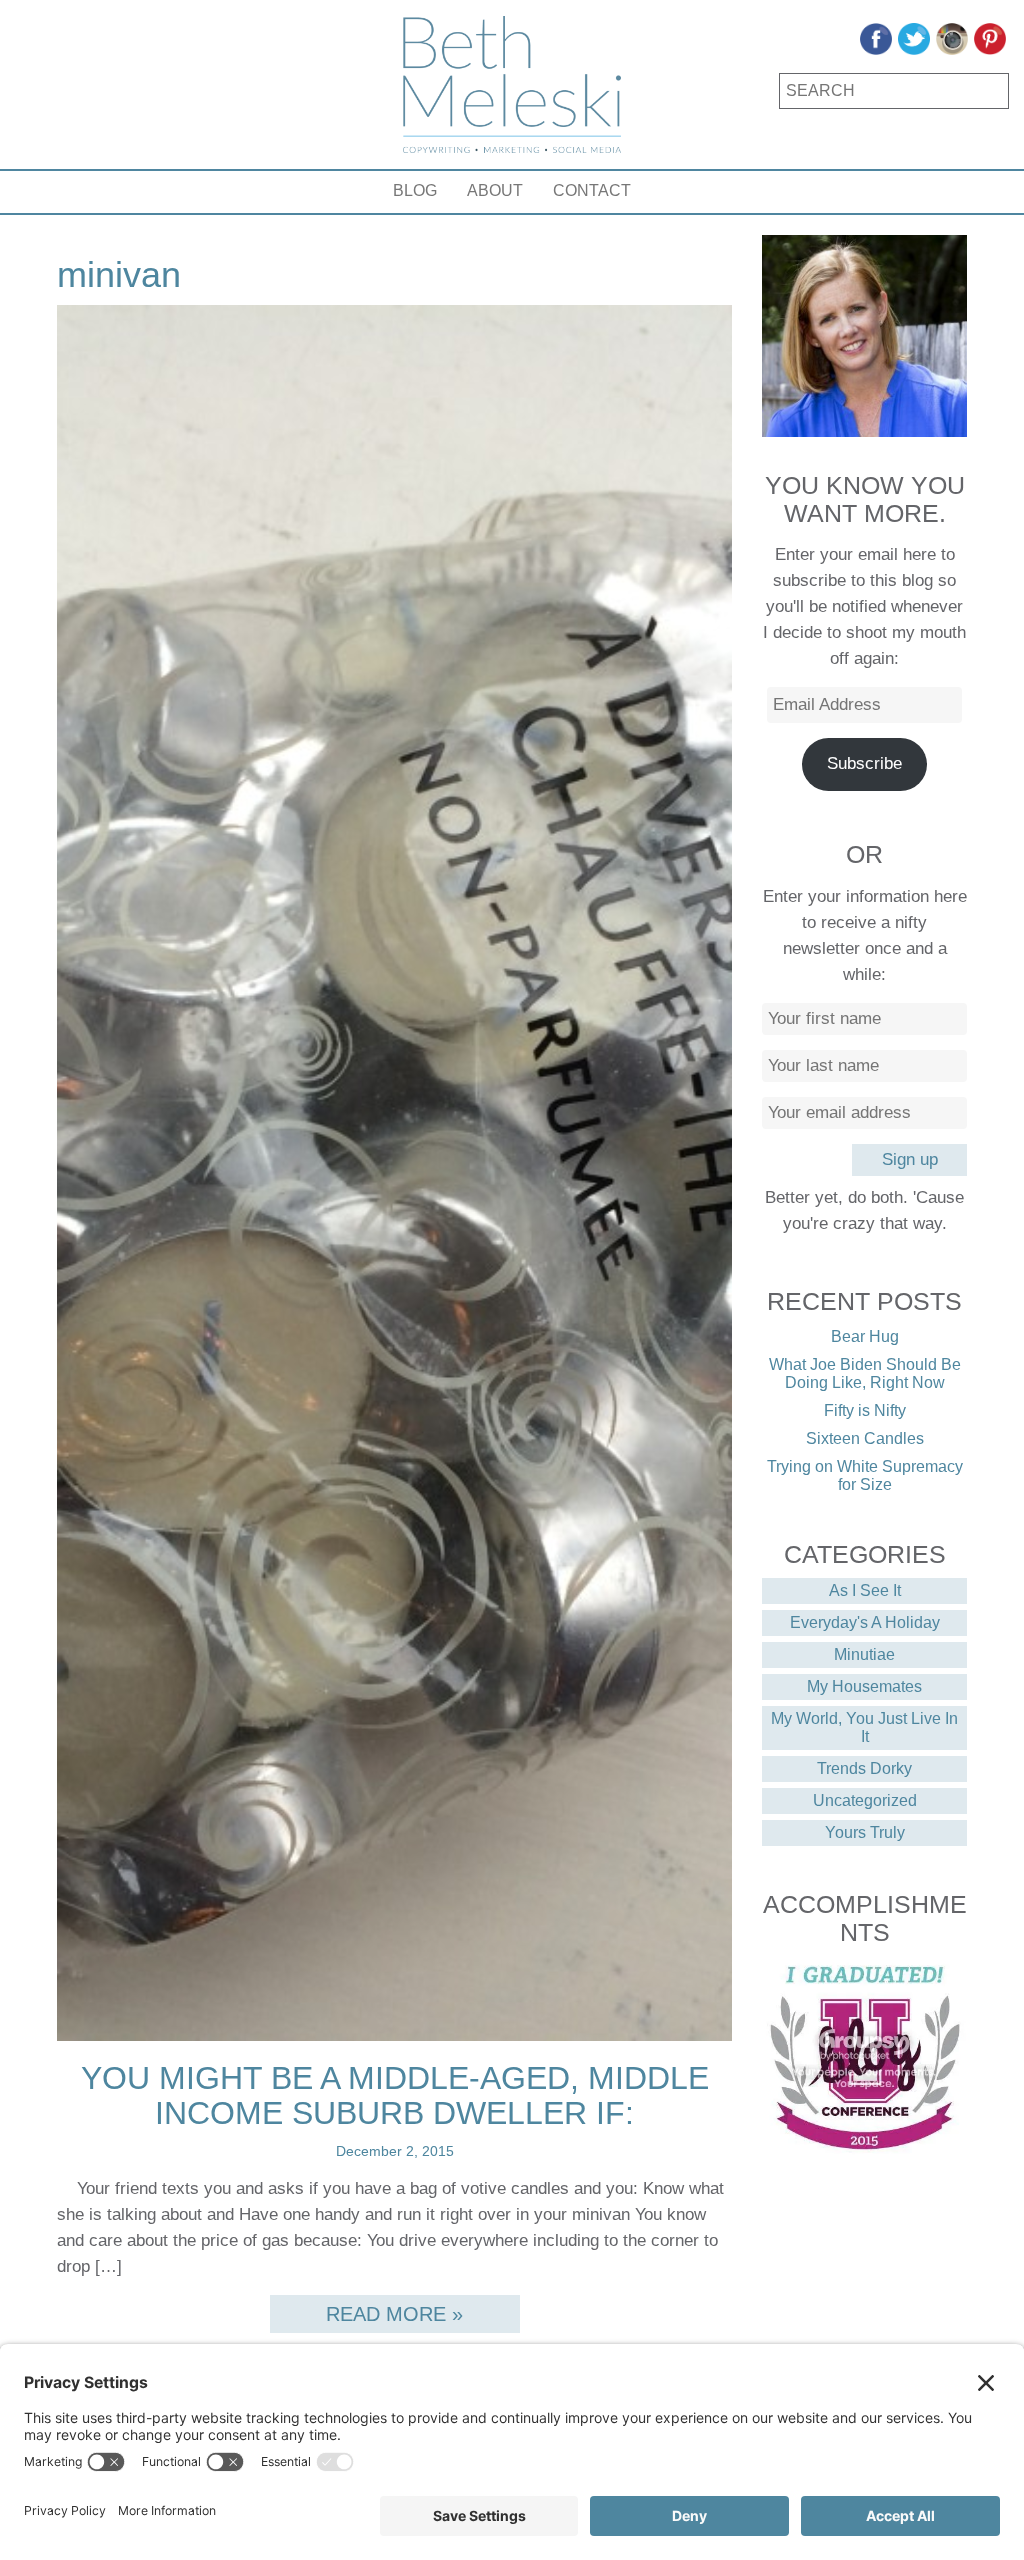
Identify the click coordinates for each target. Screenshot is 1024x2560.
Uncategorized (865, 1800)
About (495, 190)
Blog (415, 190)
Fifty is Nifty (865, 1410)
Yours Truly (865, 1832)
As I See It (865, 1590)
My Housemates (864, 1686)
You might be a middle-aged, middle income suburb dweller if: (395, 2095)
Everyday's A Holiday (865, 1622)
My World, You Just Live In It (864, 1727)
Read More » (394, 2314)
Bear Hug (865, 1336)
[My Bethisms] (512, 84)
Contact (592, 190)
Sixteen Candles (865, 1438)
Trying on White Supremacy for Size (865, 1475)
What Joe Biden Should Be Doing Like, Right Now (865, 1373)
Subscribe (864, 763)
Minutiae (864, 1654)
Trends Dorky (864, 1768)
